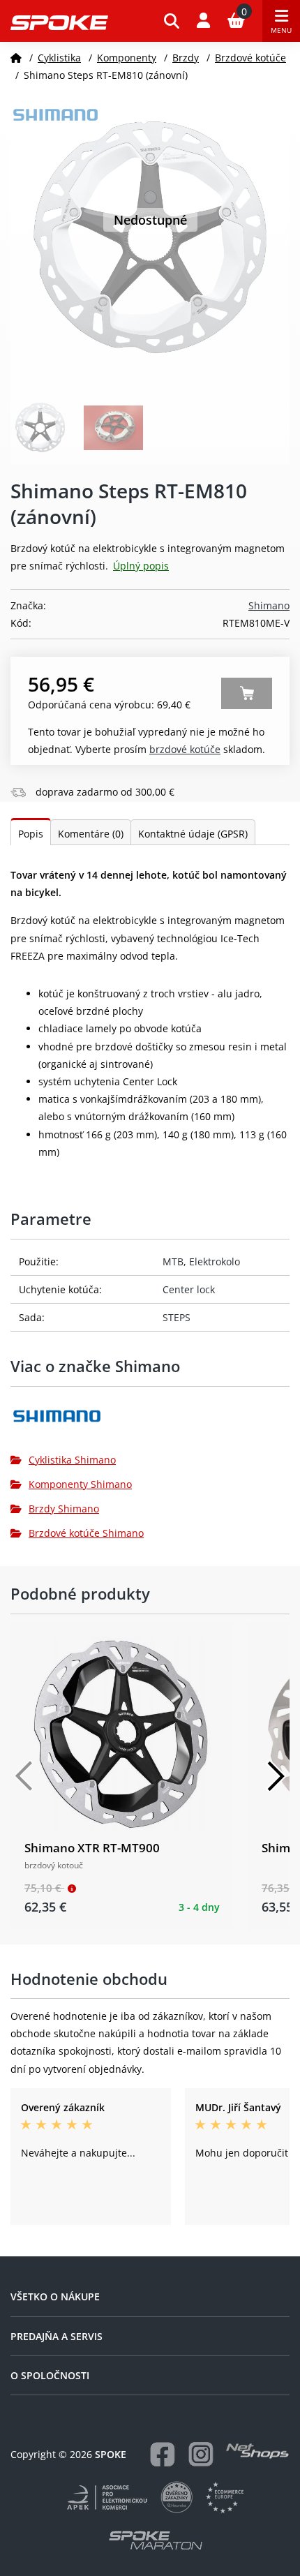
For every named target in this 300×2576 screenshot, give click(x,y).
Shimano (269, 605)
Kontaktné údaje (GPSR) (193, 834)
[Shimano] (150, 1421)
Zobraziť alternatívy (247, 693)
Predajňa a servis (57, 2336)
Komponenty (127, 58)
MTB (173, 1261)
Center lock (189, 1289)
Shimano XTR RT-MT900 (92, 1848)
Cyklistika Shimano (72, 1460)
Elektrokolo (215, 1261)
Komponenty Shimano (80, 1484)
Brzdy (186, 58)
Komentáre (91, 834)
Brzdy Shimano (64, 1509)
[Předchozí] (24, 1776)
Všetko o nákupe (55, 2296)
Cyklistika (59, 58)
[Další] (276, 1776)
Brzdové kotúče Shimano (86, 1533)
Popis (31, 834)
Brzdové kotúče (250, 58)
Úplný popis (141, 566)
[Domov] (16, 58)
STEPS (177, 1317)
